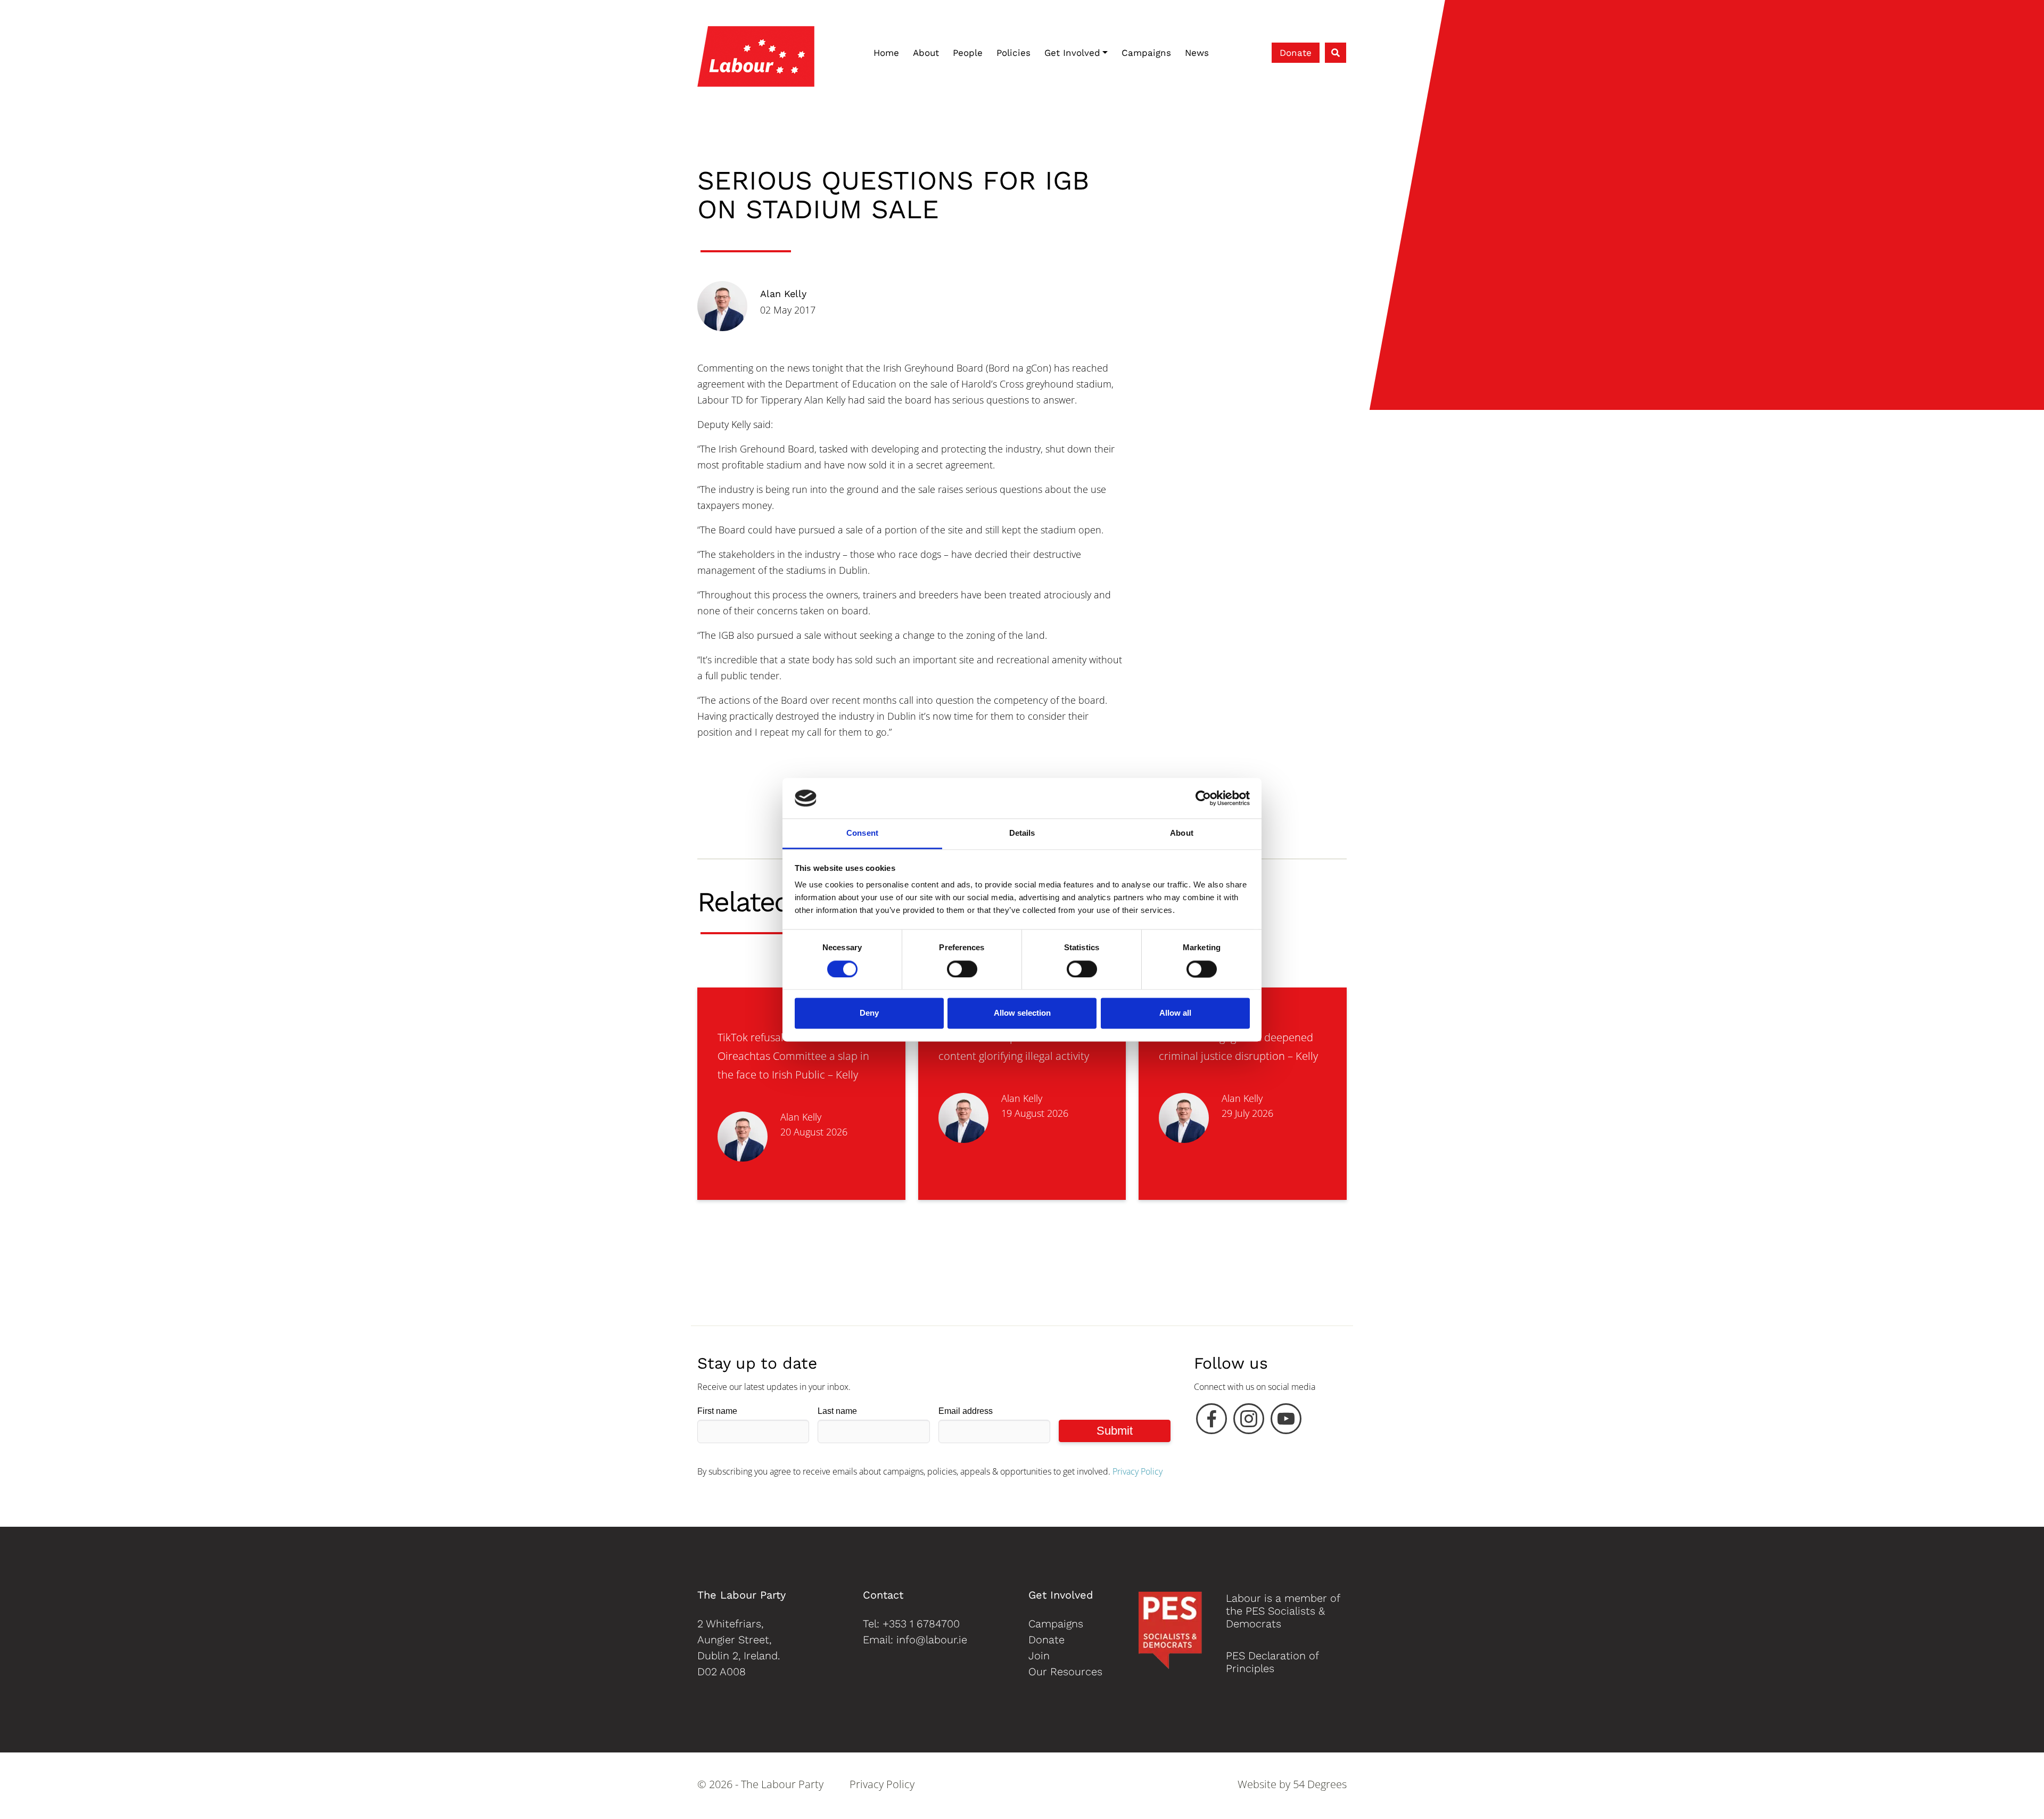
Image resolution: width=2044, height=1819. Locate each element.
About (926, 53)
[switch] (962, 969)
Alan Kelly (783, 294)
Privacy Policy (1138, 1471)
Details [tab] (1022, 833)
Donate (1296, 53)
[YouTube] (1286, 1421)
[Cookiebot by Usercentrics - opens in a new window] (1203, 798)
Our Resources (1065, 1672)
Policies (1013, 53)
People (968, 53)
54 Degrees (1320, 1784)
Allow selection (1022, 1013)
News (1197, 53)
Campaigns (1146, 53)
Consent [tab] (862, 833)
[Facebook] (1211, 1421)
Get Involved (1072, 53)
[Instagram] (1249, 1421)
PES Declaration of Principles (1272, 1662)
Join (1039, 1656)
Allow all (1175, 1013)
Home (886, 53)
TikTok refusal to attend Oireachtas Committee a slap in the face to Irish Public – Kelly (793, 1056)
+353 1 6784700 (921, 1624)
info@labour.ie (932, 1640)
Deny (869, 1013)
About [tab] (1182, 833)
